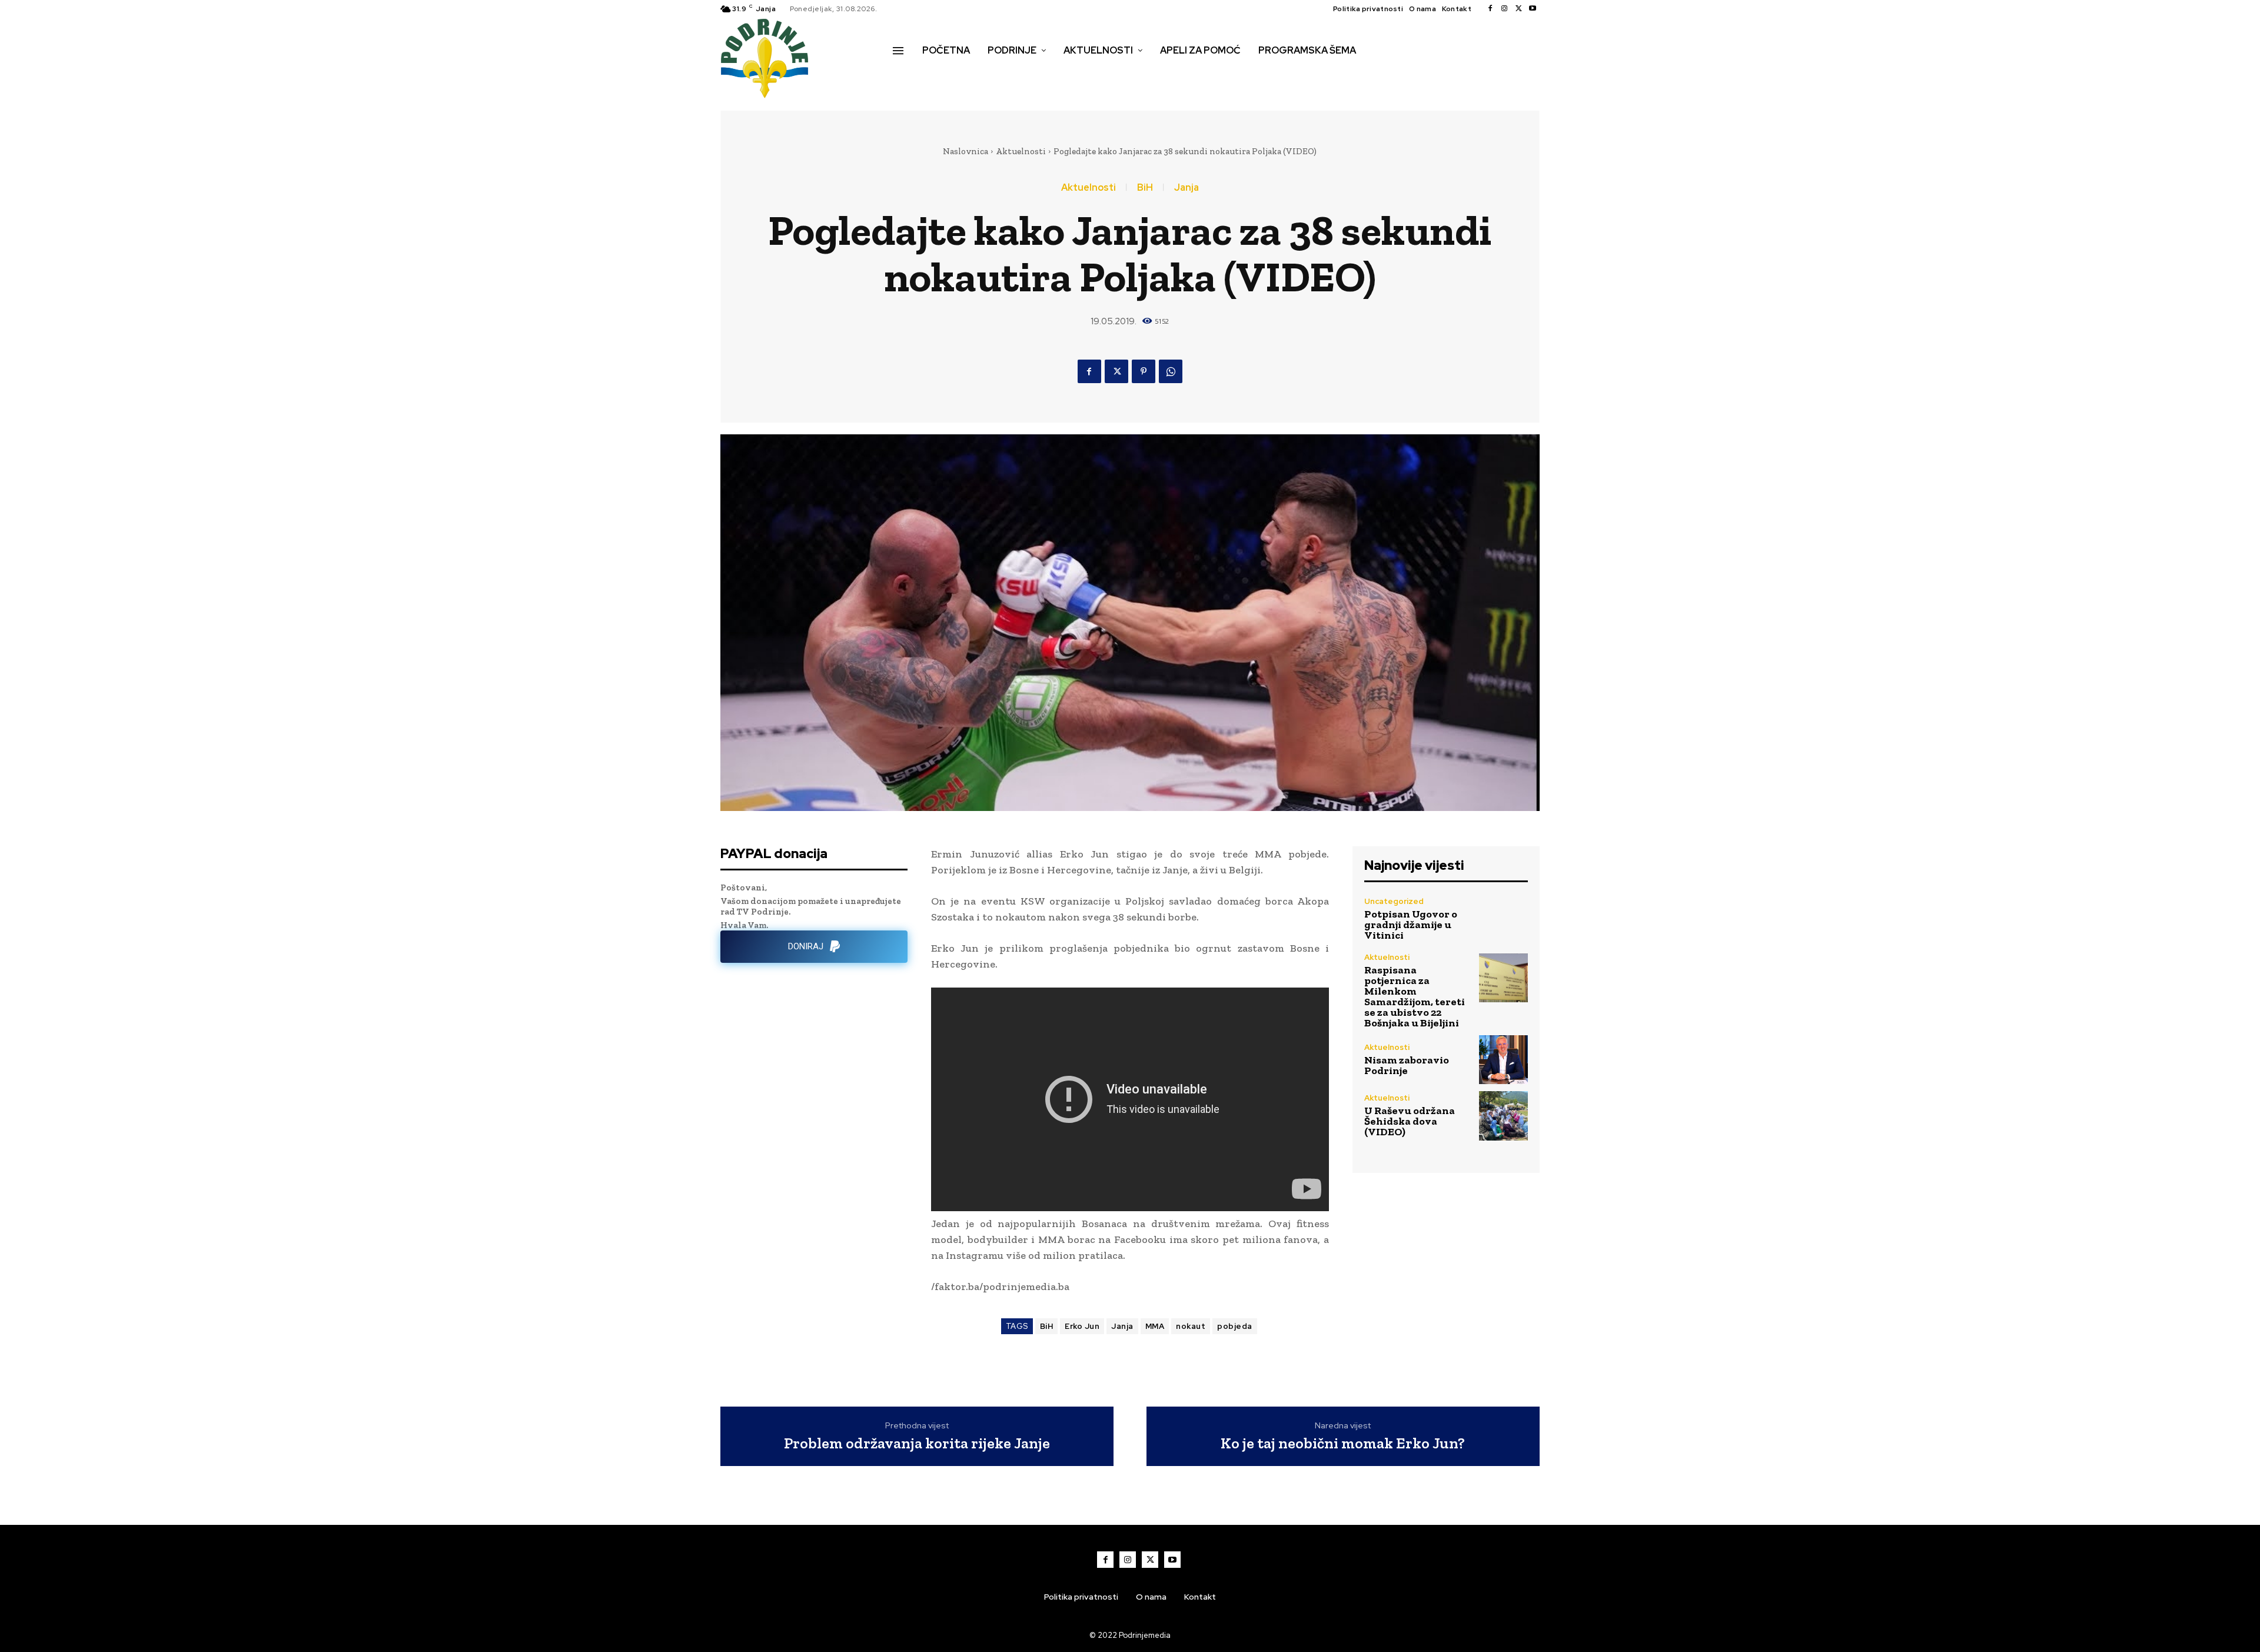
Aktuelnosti (1021, 151)
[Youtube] (1533, 9)
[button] (906, 75)
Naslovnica (966, 151)
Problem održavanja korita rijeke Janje (917, 1443)
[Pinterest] (1144, 371)
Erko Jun (1082, 1326)
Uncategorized (1394, 901)
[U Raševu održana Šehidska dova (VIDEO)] (1503, 1116)
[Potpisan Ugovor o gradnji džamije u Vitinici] (1503, 918)
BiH (1145, 188)
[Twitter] (1518, 9)
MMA (1155, 1326)
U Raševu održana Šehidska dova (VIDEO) (1410, 1121)
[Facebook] (1490, 9)
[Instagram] (1504, 9)
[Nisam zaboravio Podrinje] (1503, 1060)
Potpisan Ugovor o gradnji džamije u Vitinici (1411, 925)
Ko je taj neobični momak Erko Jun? (1343, 1443)
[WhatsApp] (1171, 371)
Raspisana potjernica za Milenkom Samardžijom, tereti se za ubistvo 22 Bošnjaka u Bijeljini (1415, 996)
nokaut (1191, 1326)
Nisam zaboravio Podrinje (1407, 1065)
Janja (1186, 188)
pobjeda (1235, 1326)
